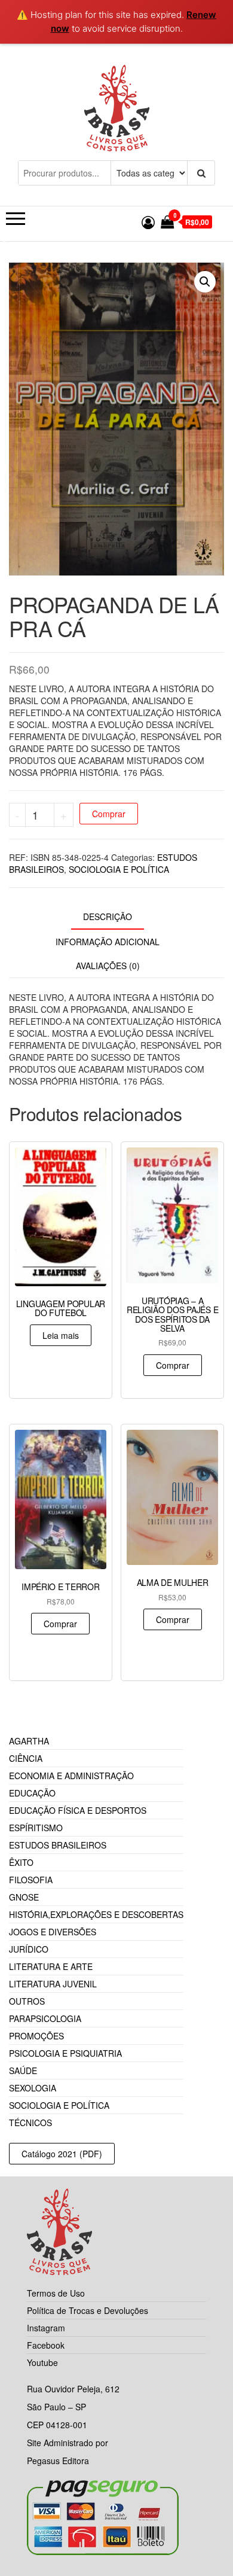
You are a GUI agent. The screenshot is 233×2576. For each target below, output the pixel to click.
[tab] (116, 917)
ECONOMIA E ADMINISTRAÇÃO (71, 1776)
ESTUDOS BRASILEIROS (58, 1845)
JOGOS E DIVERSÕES (53, 1932)
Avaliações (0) (108, 966)
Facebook (46, 2345)
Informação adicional (108, 942)
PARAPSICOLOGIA (45, 2018)
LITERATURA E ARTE (51, 1966)
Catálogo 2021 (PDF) (62, 2154)
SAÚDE (23, 2070)
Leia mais (61, 1335)
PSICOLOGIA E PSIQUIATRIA (65, 2053)
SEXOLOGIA (33, 2088)
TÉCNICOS (30, 2123)
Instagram (46, 2328)
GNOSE (24, 1897)
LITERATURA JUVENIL (53, 1984)
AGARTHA (29, 1741)
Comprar (109, 814)
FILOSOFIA (31, 1880)
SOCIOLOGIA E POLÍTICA (119, 869)
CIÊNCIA (26, 1758)
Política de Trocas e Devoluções (88, 2310)
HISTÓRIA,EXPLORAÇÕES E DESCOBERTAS (96, 1914)
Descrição (108, 916)
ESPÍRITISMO (36, 1828)
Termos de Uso (56, 2293)
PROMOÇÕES (36, 2036)
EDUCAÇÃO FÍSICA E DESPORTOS (78, 1810)
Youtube (42, 2362)
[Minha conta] (148, 222)
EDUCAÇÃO (32, 1793)
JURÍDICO (29, 1949)
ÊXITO (21, 1862)
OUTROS (27, 2001)
